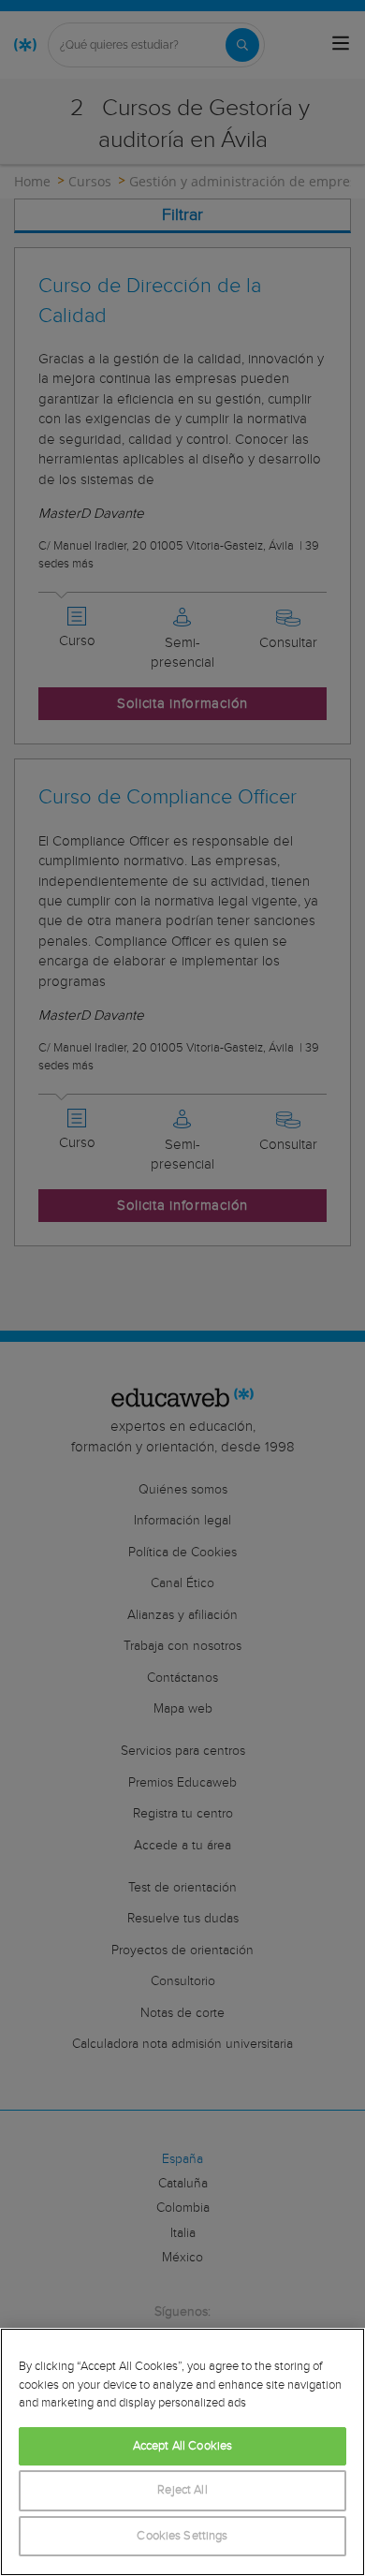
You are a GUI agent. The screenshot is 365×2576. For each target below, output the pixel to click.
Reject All (182, 2490)
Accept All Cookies (182, 2446)
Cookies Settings (182, 2536)
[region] (182, 2452)
